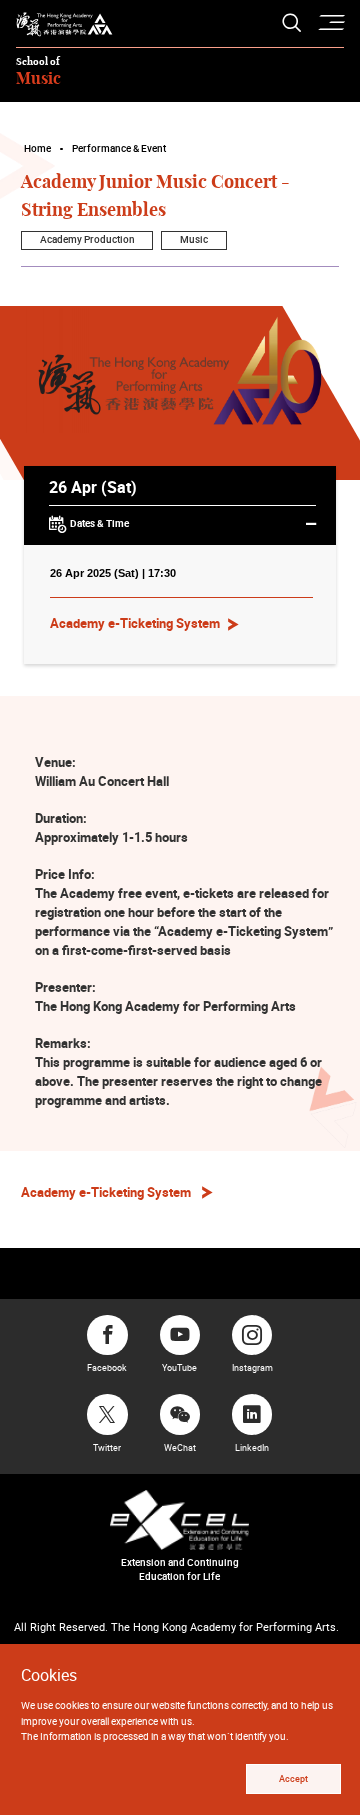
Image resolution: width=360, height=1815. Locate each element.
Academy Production (87, 239)
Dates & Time (99, 523)
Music (194, 239)
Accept (293, 1779)
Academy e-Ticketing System (135, 623)
